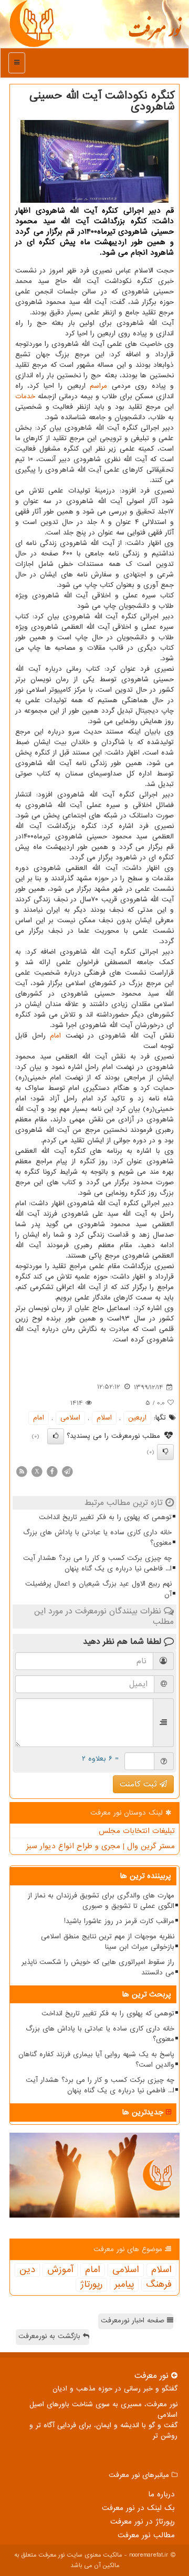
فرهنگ (159, 2285)
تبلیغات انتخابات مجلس (137, 1831)
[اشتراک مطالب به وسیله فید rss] (22, 1471)
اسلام (104, 1418)
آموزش (60, 2270)
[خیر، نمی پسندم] (165, 1452)
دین (27, 2270)
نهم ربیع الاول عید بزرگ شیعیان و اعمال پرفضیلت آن (98, 1589)
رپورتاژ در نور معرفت (143, 2522)
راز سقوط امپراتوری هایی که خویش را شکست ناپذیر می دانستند (98, 1967)
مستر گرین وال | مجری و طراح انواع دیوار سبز (101, 1846)
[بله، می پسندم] (56, 1436)
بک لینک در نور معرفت (138, 2508)
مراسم (98, 386)
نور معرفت (155, 34)
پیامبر (124, 2285)
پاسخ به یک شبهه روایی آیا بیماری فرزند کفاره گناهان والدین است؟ (96, 2060)
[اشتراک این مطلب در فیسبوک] (52, 1471)
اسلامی (70, 1418)
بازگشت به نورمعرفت (51, 2336)
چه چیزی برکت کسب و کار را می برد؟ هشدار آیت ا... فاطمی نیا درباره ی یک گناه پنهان (97, 1563)
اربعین (137, 1418)
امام (55, 1036)
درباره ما (161, 2494)
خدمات (25, 396)
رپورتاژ (91, 2285)
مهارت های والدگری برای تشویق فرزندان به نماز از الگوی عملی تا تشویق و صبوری (101, 1901)
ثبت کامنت (140, 1784)
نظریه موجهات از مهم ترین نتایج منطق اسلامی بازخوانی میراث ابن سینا (108, 1942)
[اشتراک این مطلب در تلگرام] (67, 1471)
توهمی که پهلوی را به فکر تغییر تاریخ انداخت (105, 1517)
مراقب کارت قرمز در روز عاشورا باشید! (119, 1921)
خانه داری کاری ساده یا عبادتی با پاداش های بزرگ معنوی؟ (97, 1538)
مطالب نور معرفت (146, 2535)
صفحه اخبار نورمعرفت (134, 2321)
